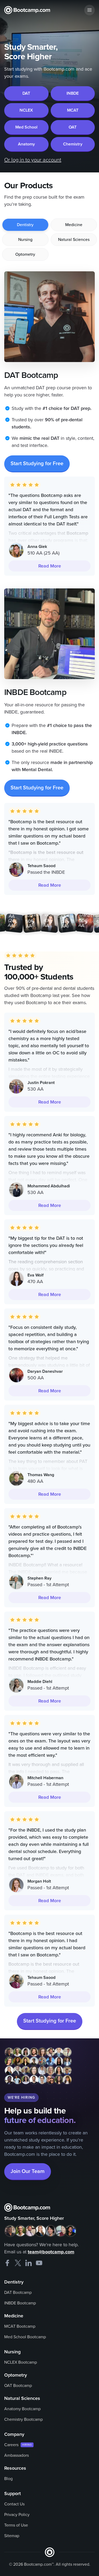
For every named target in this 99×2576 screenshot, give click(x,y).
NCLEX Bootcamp (21, 2362)
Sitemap (12, 2536)
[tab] (25, 225)
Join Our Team (28, 2171)
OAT (73, 127)
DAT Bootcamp (18, 2293)
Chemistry (73, 144)
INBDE (73, 93)
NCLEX (26, 110)
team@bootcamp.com (51, 2252)
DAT (26, 93)
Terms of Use (16, 2525)
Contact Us (14, 2504)
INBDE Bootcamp (20, 2303)
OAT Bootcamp (18, 2386)
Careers (11, 2445)
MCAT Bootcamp (20, 2326)
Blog (8, 2479)
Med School (26, 127)
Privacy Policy (17, 2515)
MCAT (73, 110)
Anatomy (26, 144)
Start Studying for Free (37, 464)
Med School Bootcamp (25, 2337)
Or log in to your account (33, 160)
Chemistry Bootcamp (23, 2419)
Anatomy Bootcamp (22, 2409)
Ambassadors (16, 2455)
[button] (89, 10)
